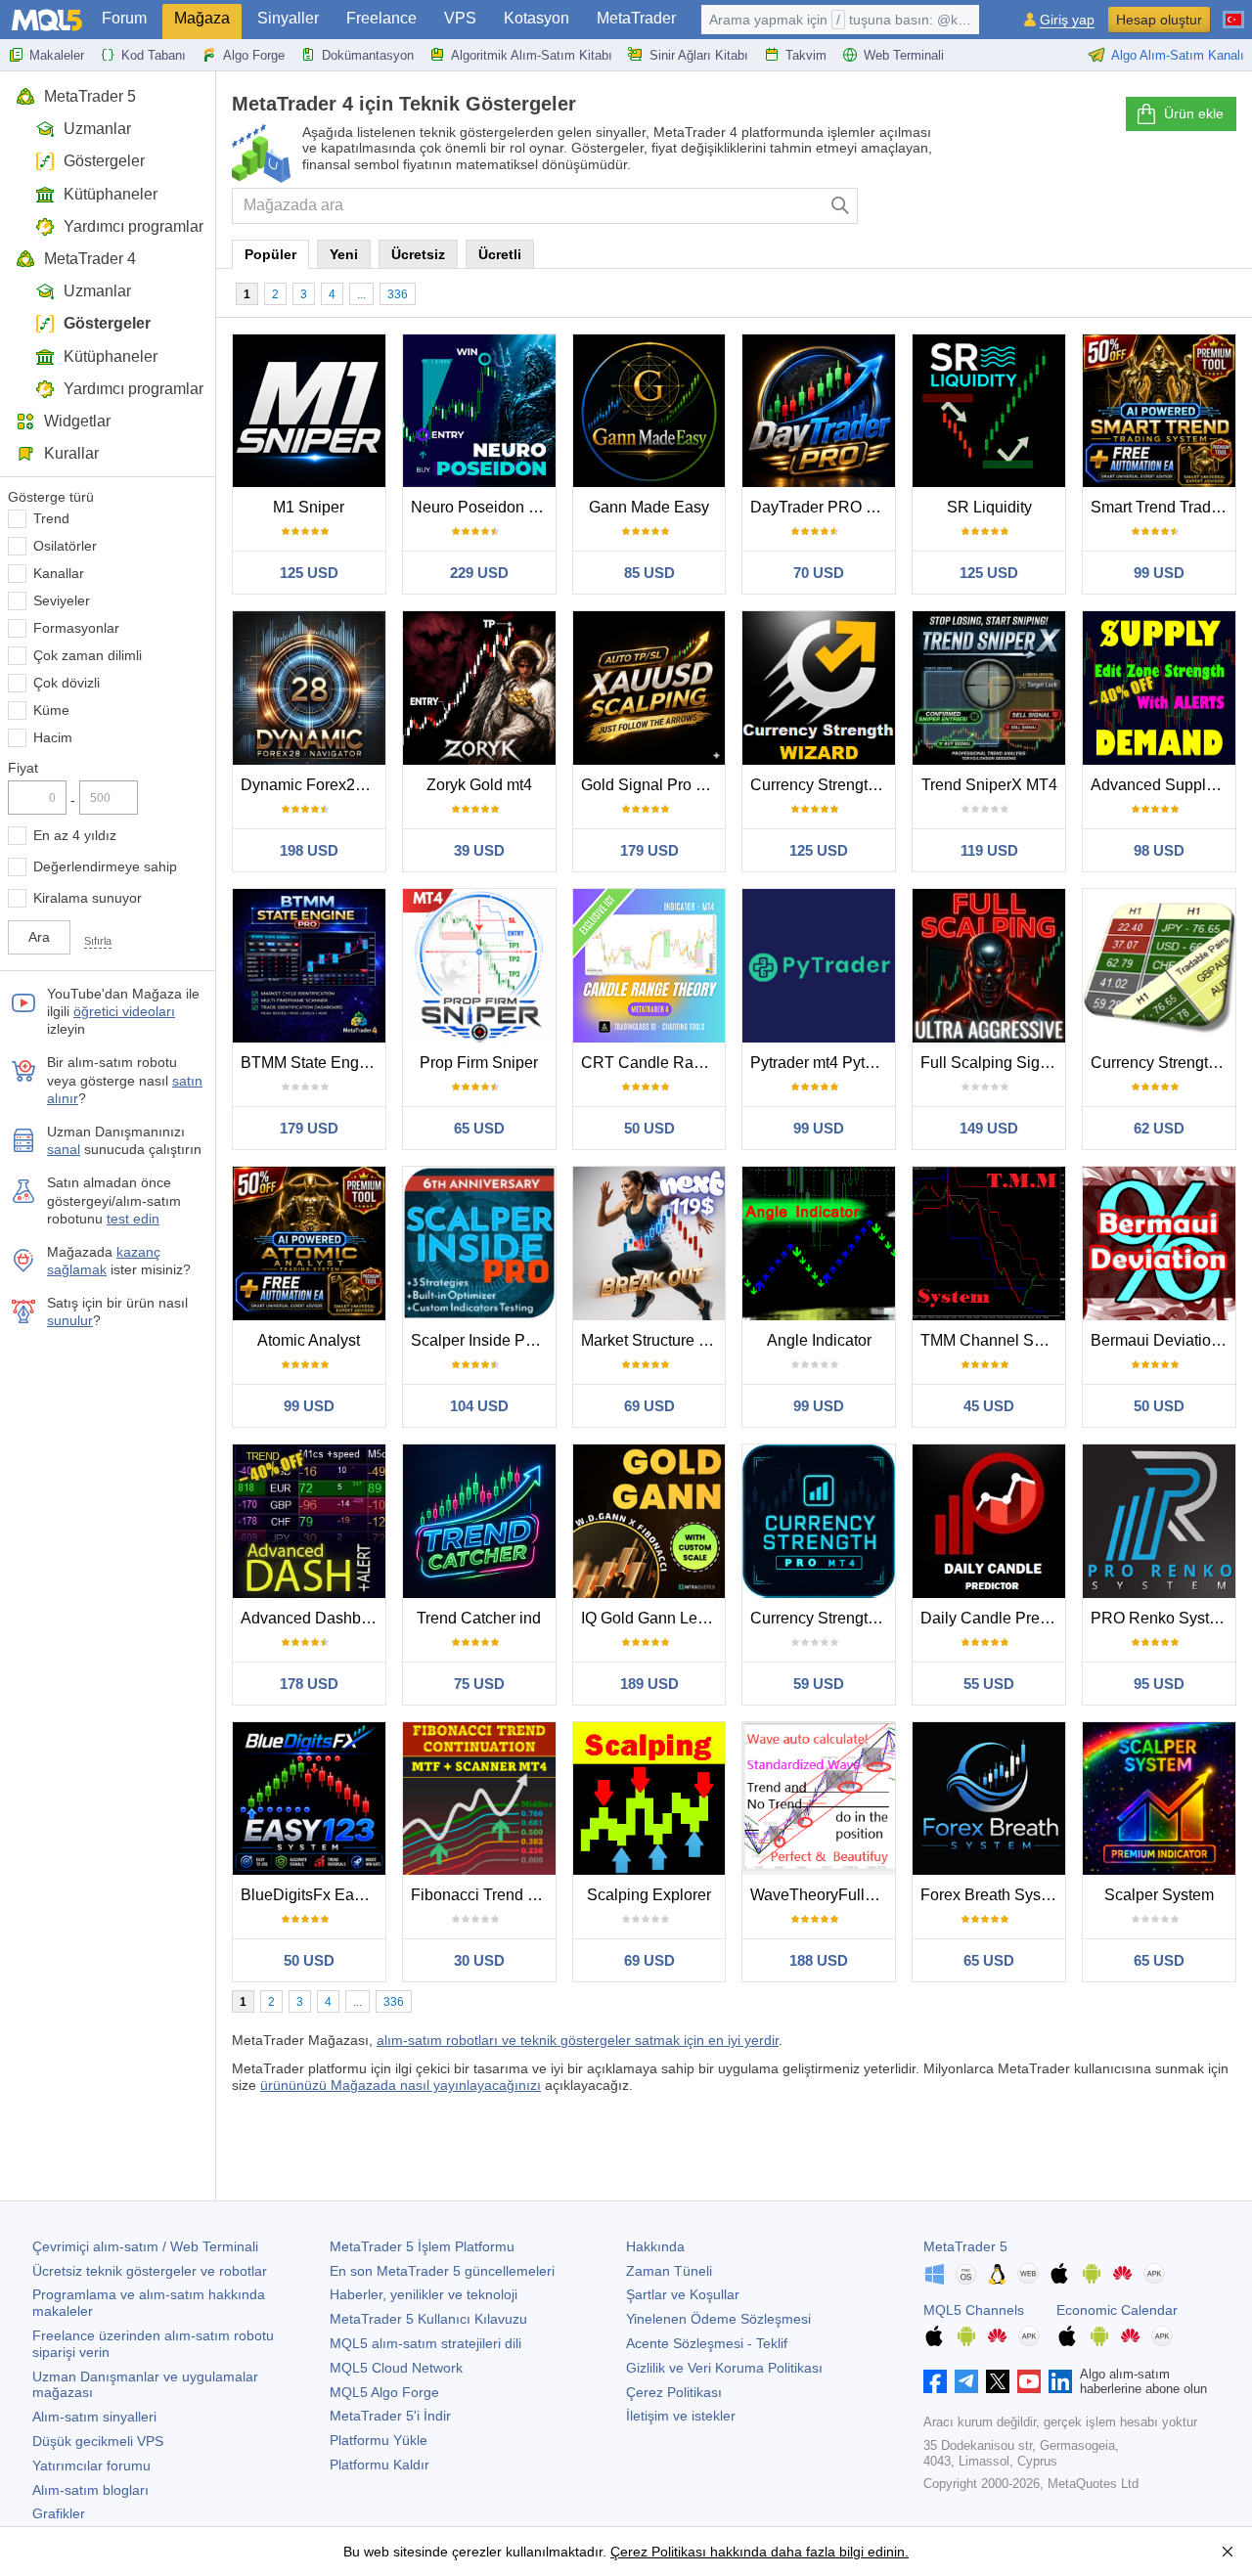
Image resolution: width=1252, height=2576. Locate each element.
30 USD (479, 1960)
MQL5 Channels (974, 2310)
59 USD (819, 1684)
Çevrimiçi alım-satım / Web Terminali (145, 2246)
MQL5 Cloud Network (396, 2368)
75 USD (479, 1684)
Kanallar (59, 573)
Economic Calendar (1117, 2310)
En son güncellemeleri (442, 2271)
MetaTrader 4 (90, 259)
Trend (51, 518)
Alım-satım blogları (90, 2490)
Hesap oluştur (1159, 20)
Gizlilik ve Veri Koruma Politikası (724, 2368)
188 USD (819, 1960)
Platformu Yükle (379, 2440)
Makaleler (57, 55)
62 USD (1159, 1128)
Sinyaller (288, 18)
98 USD (1159, 850)
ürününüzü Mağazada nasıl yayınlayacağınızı (401, 2085)
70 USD (819, 573)
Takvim (806, 55)
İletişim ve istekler (681, 2416)
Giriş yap (1067, 20)
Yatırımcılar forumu (91, 2465)
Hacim (53, 737)
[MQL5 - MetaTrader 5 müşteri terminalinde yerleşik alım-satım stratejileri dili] (47, 20)
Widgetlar (77, 421)
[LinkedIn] (1060, 2381)
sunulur (70, 1320)
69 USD (649, 1406)
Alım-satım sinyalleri (94, 2417)
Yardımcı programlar (134, 226)
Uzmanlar (97, 129)
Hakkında (655, 2246)
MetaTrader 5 (90, 96)
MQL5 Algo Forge (384, 2392)
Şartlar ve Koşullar (683, 2294)
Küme (51, 710)
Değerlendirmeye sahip (105, 866)
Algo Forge (254, 55)
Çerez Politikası (674, 2392)
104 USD (479, 1406)
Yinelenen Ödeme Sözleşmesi (718, 2319)
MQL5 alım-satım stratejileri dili (425, 2343)
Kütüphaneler (111, 194)
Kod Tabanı (154, 55)
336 (398, 294)
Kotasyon (537, 18)
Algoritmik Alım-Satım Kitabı (532, 55)
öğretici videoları (124, 1011)
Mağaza (202, 18)
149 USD (989, 1128)
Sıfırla (98, 941)
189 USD (649, 1684)
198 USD (309, 850)
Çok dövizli (67, 683)
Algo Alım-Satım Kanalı (1178, 55)
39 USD (479, 850)
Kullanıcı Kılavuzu (428, 2319)
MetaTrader (636, 18)
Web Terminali (904, 55)
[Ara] (841, 206)
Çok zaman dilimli (88, 655)
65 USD (479, 1128)
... (361, 294)
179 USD (649, 850)
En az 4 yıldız (75, 835)
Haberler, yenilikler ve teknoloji (424, 2294)
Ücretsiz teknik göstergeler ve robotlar (150, 2271)
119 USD (989, 850)
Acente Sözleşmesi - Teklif (707, 2343)
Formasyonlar (76, 628)
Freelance (381, 18)
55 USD (989, 1684)
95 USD (1159, 1684)
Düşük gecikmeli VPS (98, 2441)
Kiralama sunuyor (88, 898)
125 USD (309, 573)
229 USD (479, 573)
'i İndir (390, 2416)
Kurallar (71, 453)
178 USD (309, 1684)
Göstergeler (104, 161)
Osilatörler (65, 546)
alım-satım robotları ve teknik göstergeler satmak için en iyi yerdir (578, 2040)
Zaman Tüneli (669, 2271)
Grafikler (59, 2513)
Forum (124, 18)
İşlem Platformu (422, 2246)
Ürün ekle (1194, 113)
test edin (133, 1219)
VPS (460, 18)
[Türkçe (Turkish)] (1233, 12)
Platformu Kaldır (380, 2465)
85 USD (649, 573)
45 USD (989, 1406)
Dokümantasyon (368, 55)
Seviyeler (62, 600)
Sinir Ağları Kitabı (699, 55)
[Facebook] (935, 2381)
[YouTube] (1029, 2381)
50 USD (649, 1128)
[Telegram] (966, 2381)
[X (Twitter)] (998, 2381)
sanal (64, 1149)
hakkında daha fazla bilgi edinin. (807, 2552)
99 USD (1159, 573)
